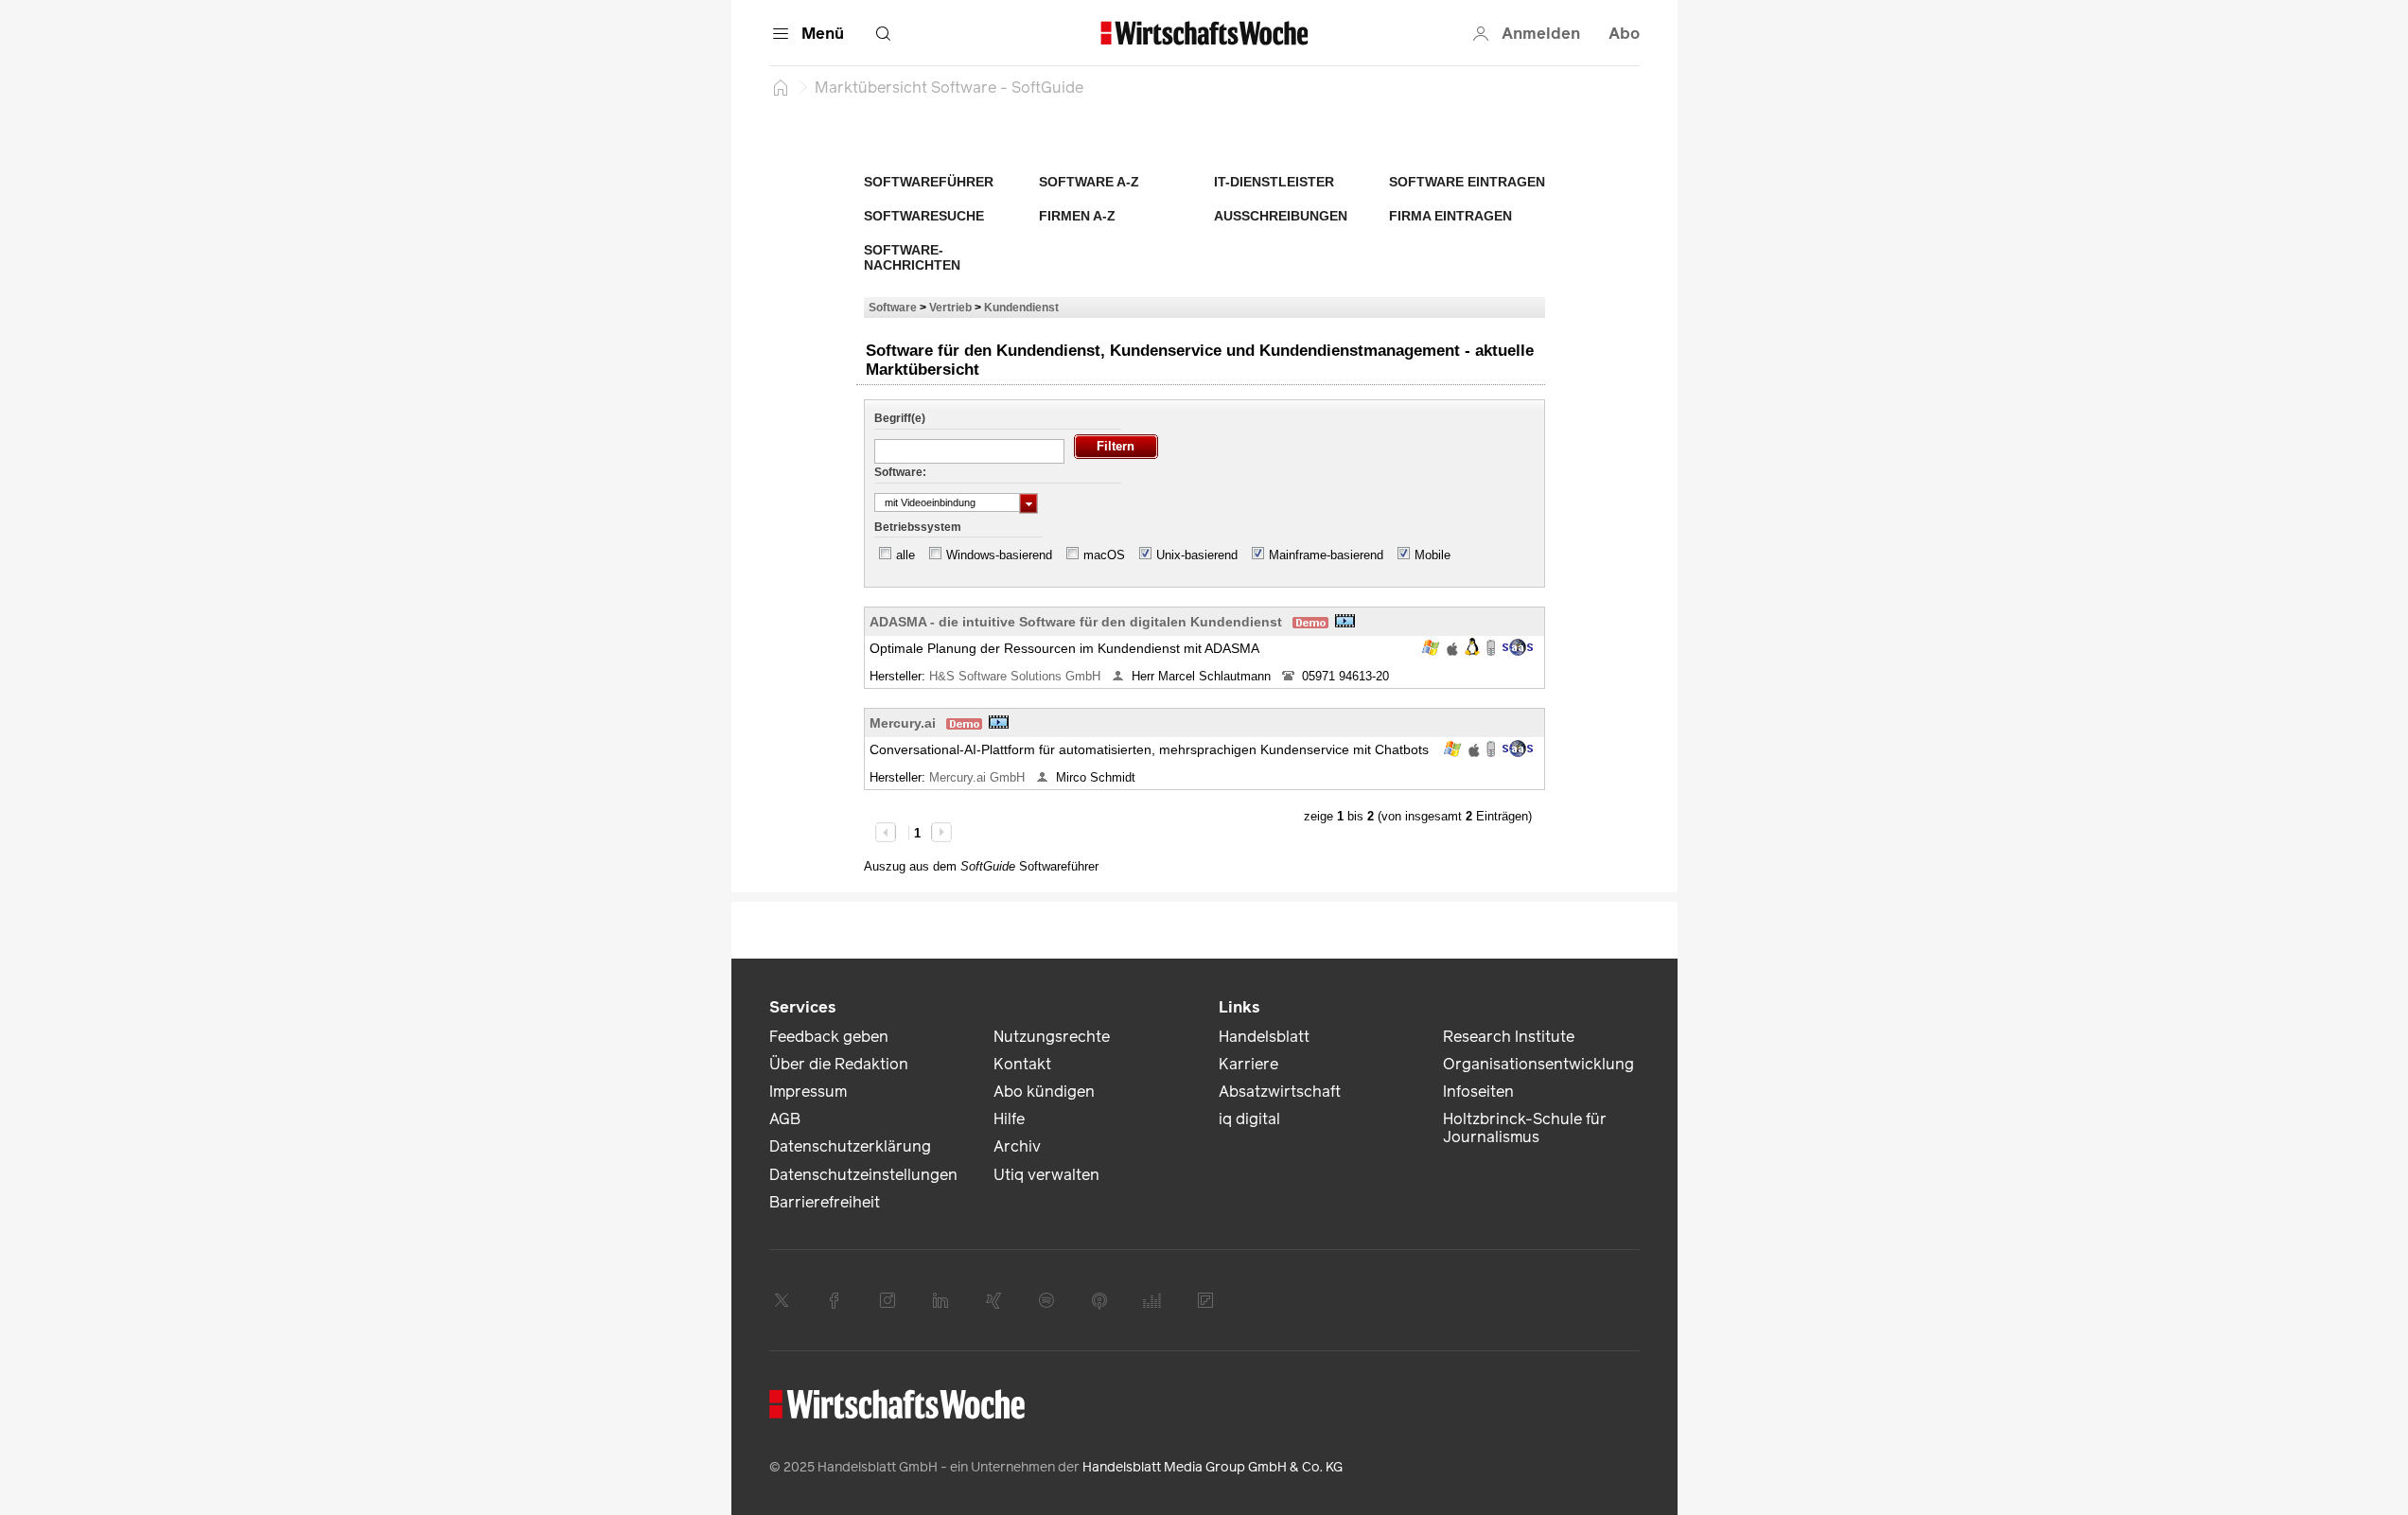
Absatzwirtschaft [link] (1280, 1092)
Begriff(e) (900, 418)
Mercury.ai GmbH (979, 777)
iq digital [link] (1249, 1119)
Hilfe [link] (1009, 1119)
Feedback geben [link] (829, 1037)
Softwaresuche (924, 216)
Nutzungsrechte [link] (1052, 1037)
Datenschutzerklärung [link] (850, 1146)
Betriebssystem (918, 527)
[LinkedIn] (940, 1300)
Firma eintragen (1450, 216)
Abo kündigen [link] (1044, 1092)
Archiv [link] (1017, 1146)
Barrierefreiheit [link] (825, 1202)
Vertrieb (950, 307)
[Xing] (993, 1300)
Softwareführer (929, 182)
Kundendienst (1021, 307)
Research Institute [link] (1509, 1037)
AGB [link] (785, 1119)
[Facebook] (835, 1300)
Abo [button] (1624, 34)
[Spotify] (1046, 1300)
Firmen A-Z (1077, 216)
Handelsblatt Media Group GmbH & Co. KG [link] (1213, 1467)
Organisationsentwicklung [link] (1538, 1064)
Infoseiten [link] (1478, 1092)
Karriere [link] (1248, 1064)
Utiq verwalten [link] (1046, 1175)
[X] (782, 1300)
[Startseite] (781, 87)
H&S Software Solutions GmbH (1017, 676)
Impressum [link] (808, 1092)
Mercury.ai (903, 723)
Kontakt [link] (1022, 1064)
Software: (900, 472)
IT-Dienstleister (1274, 182)
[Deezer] (1152, 1300)
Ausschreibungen (1281, 216)
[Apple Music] (1099, 1300)
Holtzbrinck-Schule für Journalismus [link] (1525, 1128)
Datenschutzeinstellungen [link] (863, 1175)
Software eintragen (1467, 182)
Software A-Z (1089, 182)
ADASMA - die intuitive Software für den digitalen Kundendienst (1076, 622)
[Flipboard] (1205, 1300)
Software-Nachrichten (912, 257)
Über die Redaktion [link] (839, 1064)
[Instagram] (888, 1300)
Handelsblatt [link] (1264, 1037)
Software (893, 307)
